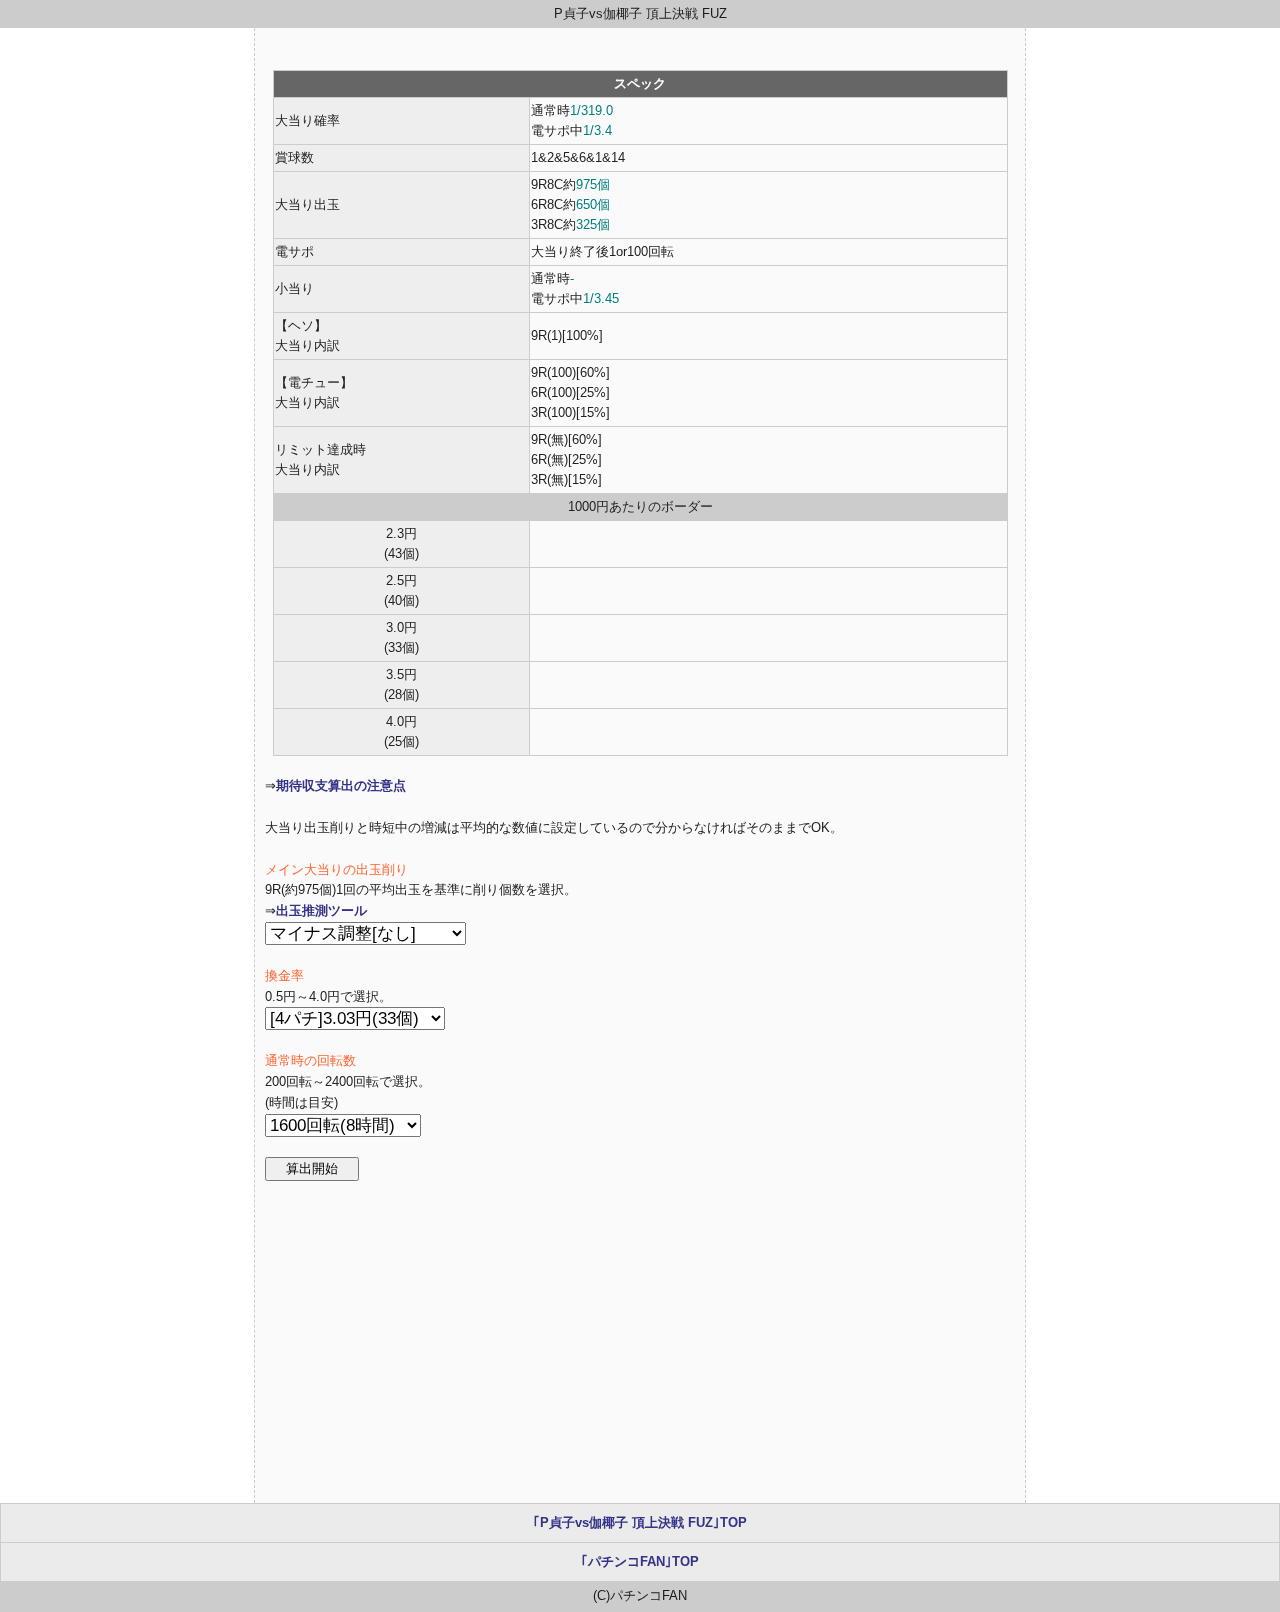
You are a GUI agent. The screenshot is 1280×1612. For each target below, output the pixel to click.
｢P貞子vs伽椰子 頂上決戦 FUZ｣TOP (640, 1522)
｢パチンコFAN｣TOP (640, 1561)
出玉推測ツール (321, 910)
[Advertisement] (640, 1342)
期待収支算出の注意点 (341, 785)
